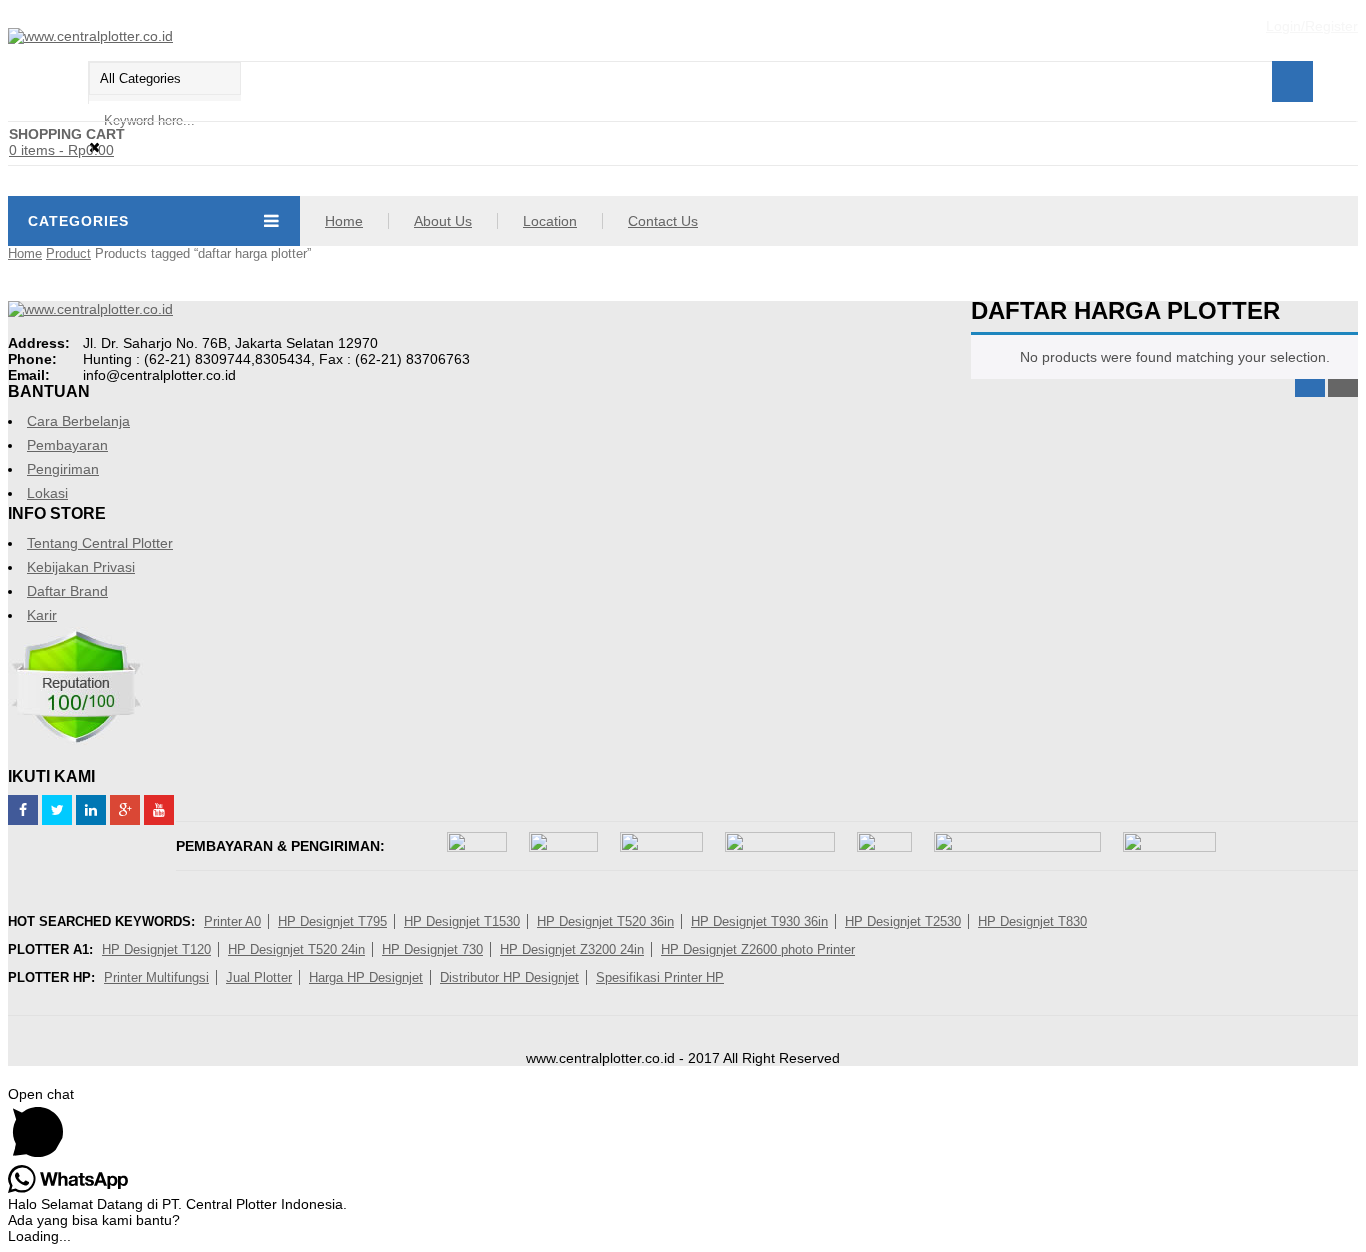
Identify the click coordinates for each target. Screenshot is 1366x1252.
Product (68, 253)
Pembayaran (67, 445)
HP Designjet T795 (332, 921)
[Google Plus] (125, 810)
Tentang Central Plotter (100, 543)
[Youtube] (159, 810)
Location (550, 221)
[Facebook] (23, 810)
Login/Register (1312, 26)
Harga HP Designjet (366, 977)
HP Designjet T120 (156, 949)
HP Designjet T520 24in (296, 949)
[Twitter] (57, 810)
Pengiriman (63, 469)
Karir (42, 615)
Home (344, 221)
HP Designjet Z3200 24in (572, 949)
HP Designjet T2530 (903, 921)
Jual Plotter (259, 977)
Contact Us (663, 221)
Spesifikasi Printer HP (660, 977)
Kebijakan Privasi (81, 567)
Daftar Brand (67, 591)
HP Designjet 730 (432, 949)
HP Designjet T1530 (462, 921)
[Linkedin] (91, 810)
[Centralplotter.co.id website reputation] (76, 740)
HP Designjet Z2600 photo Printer (758, 949)
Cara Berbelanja (78, 421)
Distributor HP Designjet (509, 977)
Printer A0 (232, 921)
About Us (443, 221)
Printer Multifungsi (156, 977)
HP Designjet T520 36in (605, 921)
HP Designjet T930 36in (759, 921)
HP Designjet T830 (1032, 921)
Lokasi (47, 493)
